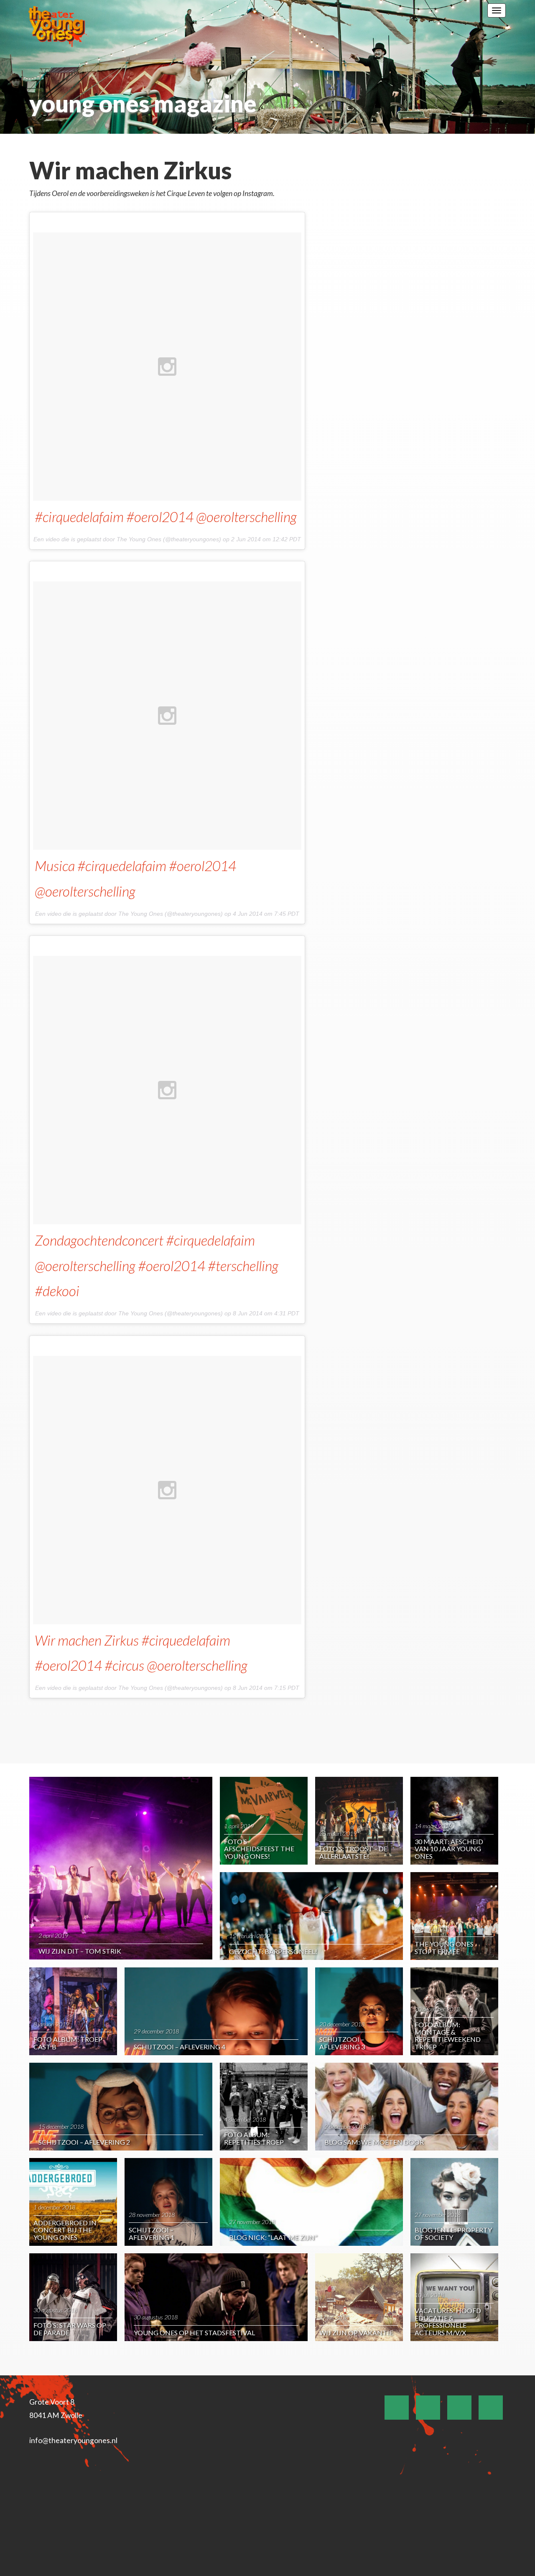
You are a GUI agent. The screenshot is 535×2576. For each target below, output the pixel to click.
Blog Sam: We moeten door (374, 2142)
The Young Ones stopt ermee (444, 1948)
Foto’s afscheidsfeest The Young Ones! (259, 1849)
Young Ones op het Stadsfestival (194, 2333)
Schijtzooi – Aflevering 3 (342, 2043)
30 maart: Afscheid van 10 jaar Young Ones (449, 1849)
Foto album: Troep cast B (68, 2043)
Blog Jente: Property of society (453, 2233)
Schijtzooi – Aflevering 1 (152, 2233)
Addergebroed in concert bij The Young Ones (65, 2230)
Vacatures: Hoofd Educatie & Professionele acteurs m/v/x (448, 2321)
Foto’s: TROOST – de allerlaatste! (353, 1852)
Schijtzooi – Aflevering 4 (180, 2047)
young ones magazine (143, 103)
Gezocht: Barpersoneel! (273, 1951)
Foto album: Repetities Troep (254, 2138)
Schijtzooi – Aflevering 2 (84, 2142)
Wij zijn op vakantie (356, 2333)
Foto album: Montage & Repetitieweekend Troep (448, 2036)
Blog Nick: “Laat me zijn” (273, 2237)
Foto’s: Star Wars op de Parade (70, 2329)
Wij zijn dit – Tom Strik (80, 1951)
